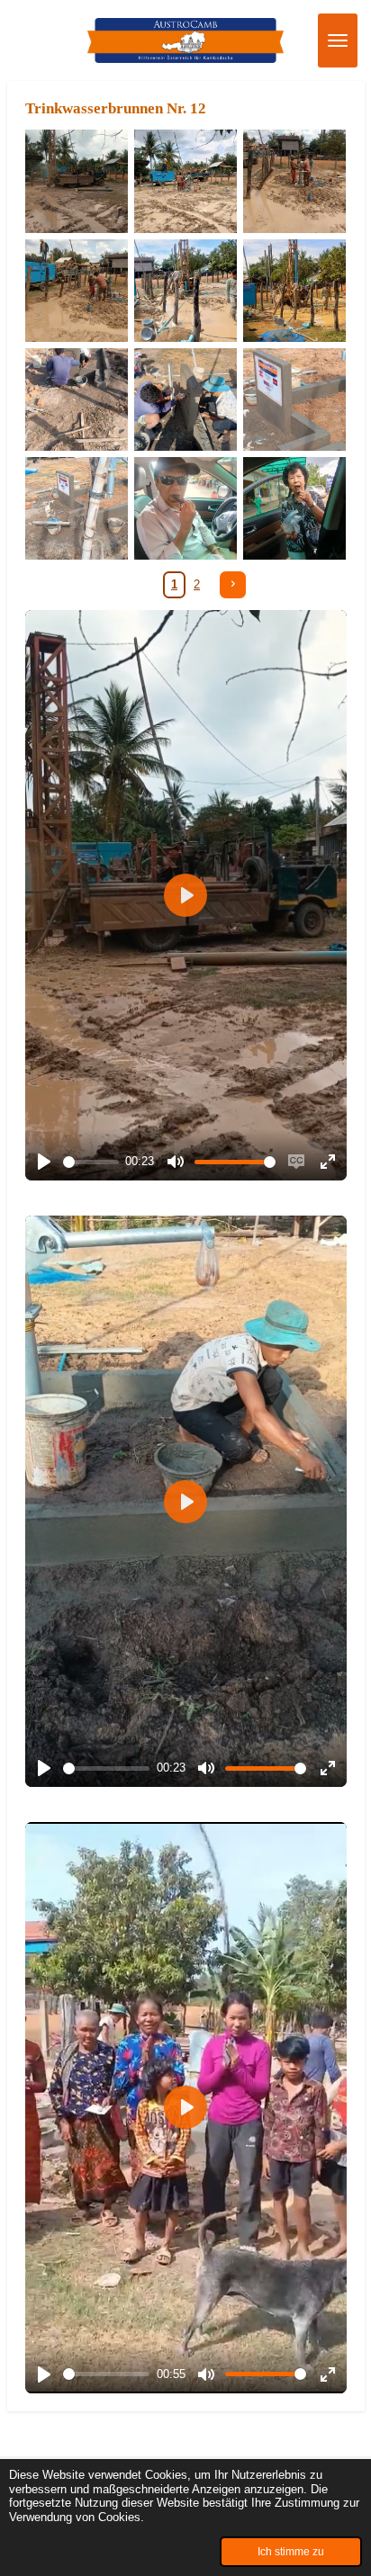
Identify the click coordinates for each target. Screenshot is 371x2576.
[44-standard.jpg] (185, 509)
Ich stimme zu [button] (291, 2551)
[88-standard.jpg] (185, 181)
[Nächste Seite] (233, 584)
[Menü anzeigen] (338, 40)
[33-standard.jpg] (76, 509)
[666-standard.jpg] (295, 290)
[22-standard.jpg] (295, 399)
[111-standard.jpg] (76, 290)
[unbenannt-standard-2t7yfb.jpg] (295, 509)
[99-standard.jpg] (295, 181)
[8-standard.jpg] (185, 399)
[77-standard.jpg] (76, 181)
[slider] (91, 1162)
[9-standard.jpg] (76, 399)
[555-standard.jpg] (185, 290)
